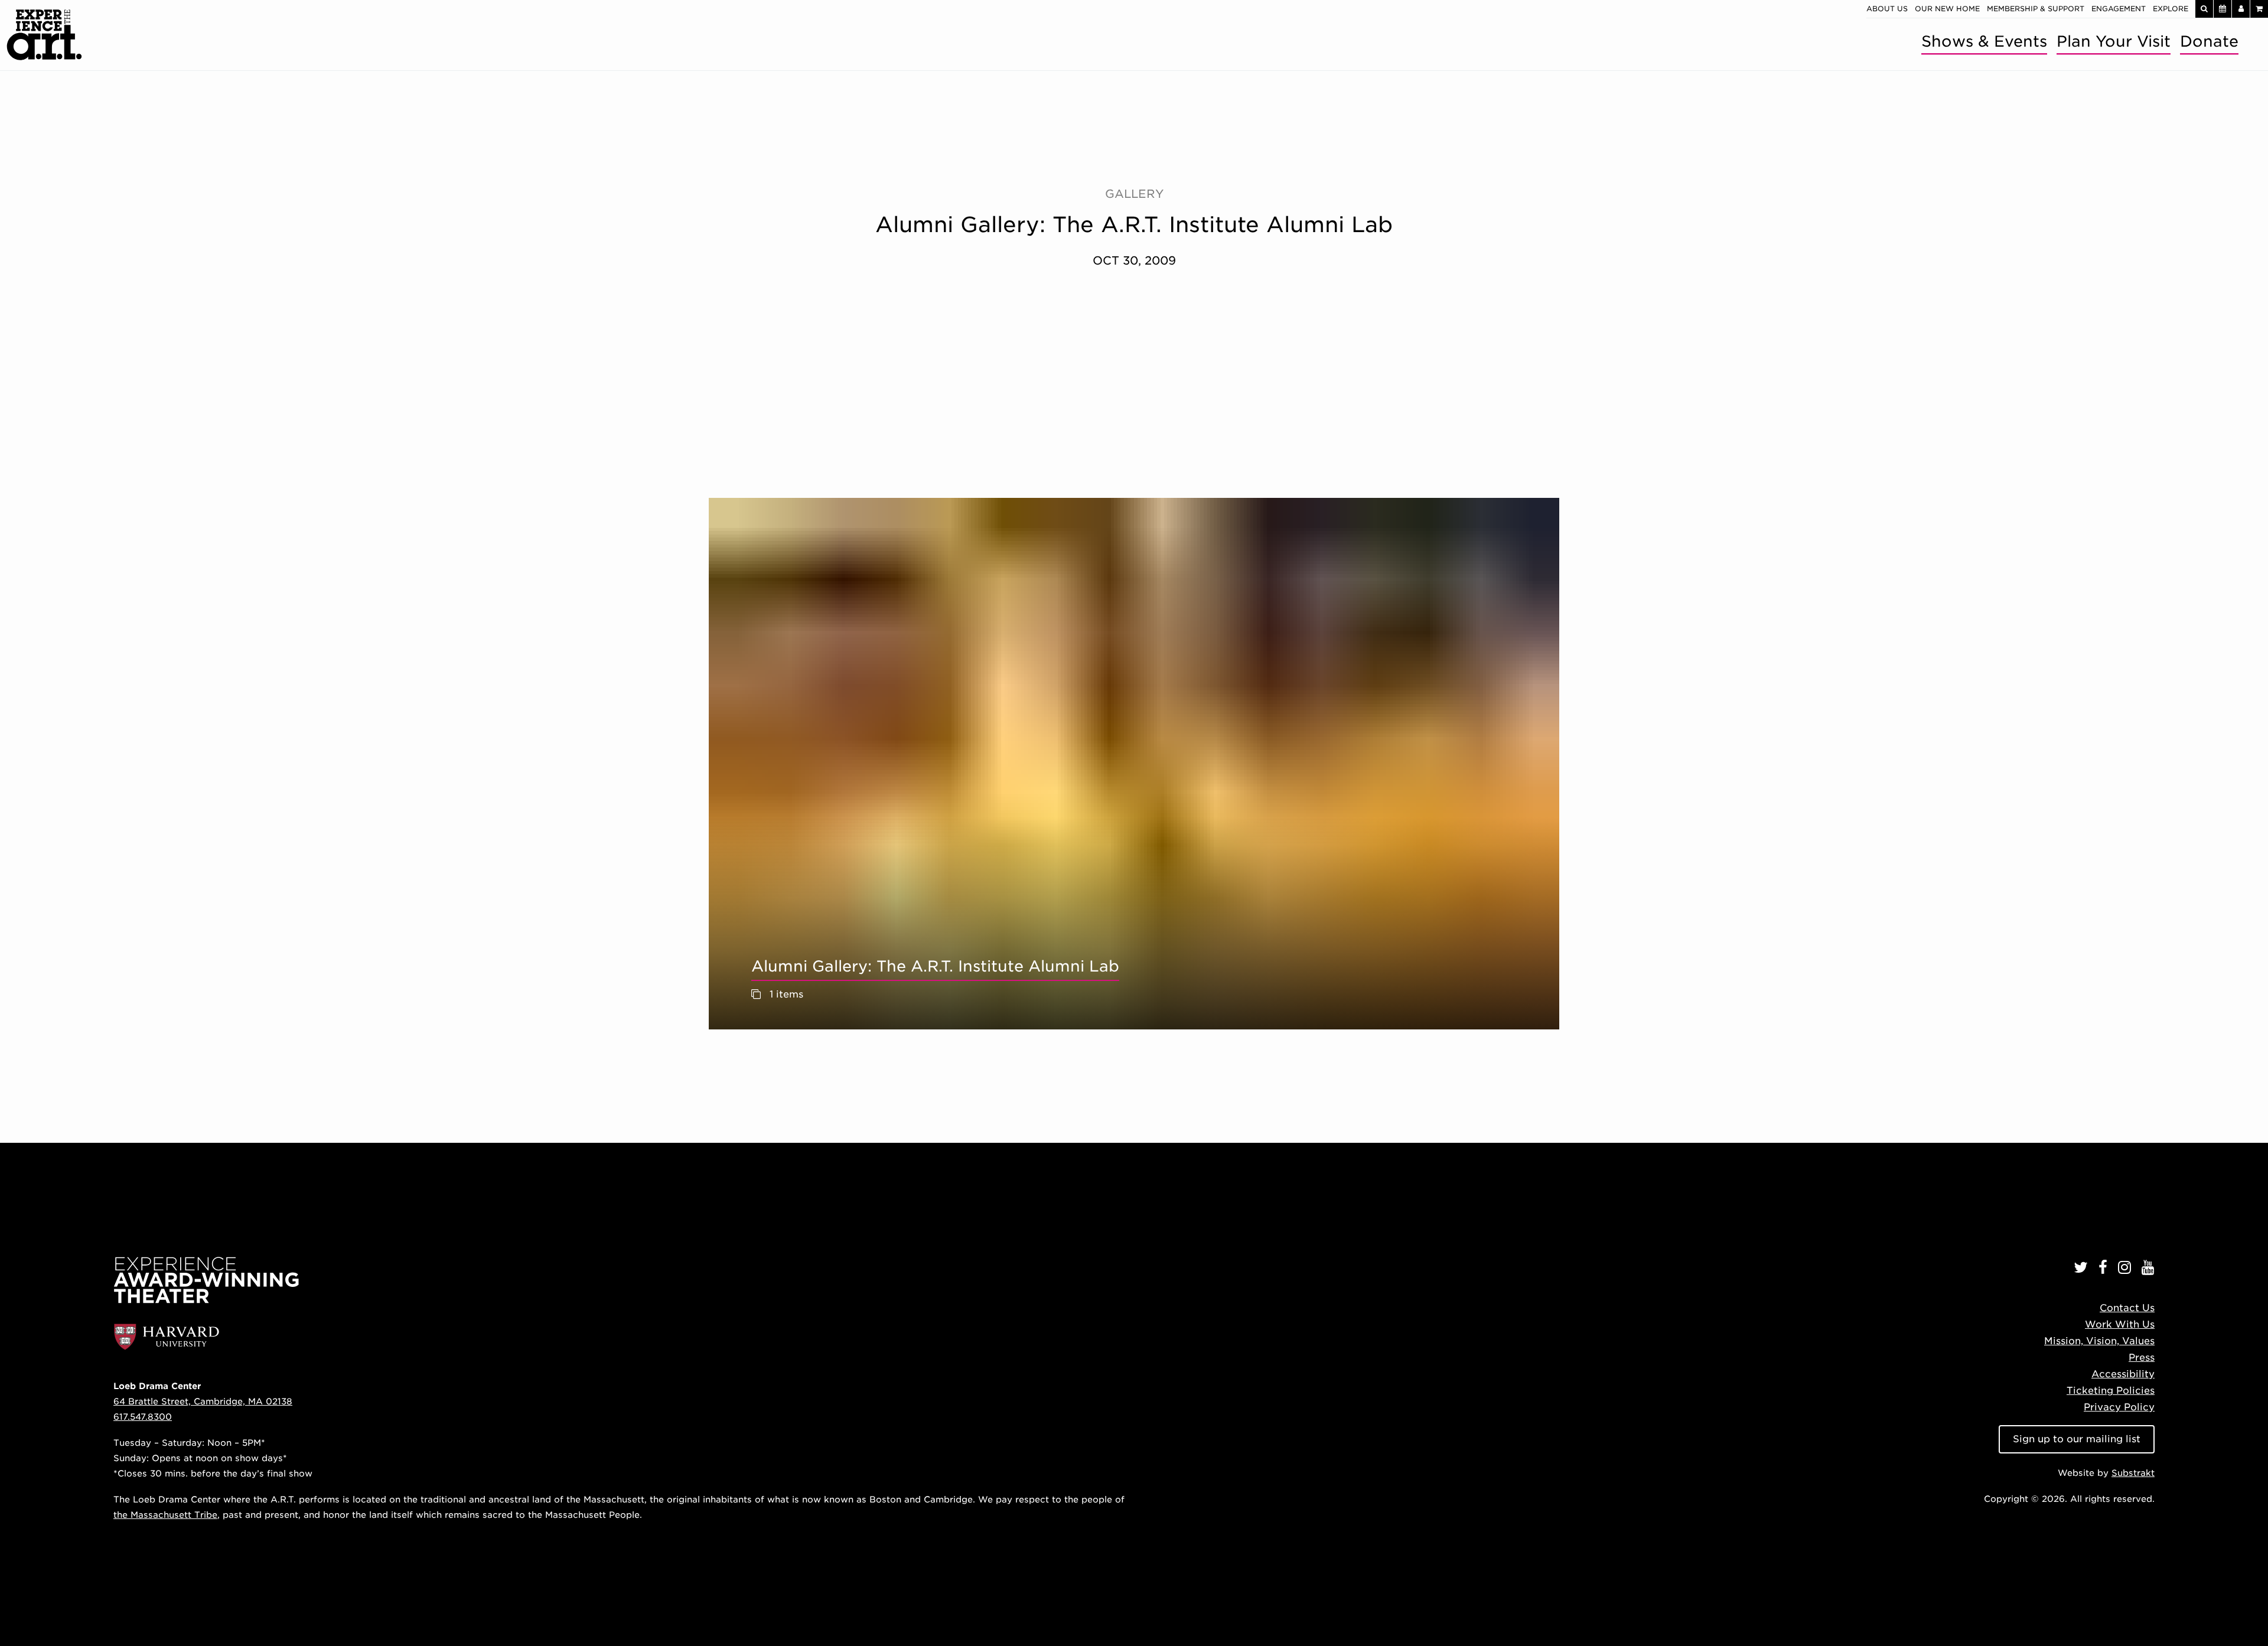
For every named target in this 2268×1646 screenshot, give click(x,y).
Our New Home (1947, 9)
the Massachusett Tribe (165, 1515)
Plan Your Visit (2114, 41)
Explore (2171, 9)
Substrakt (2133, 1473)
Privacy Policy (2119, 1407)
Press (2142, 1357)
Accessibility (2123, 1374)
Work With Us (2120, 1324)
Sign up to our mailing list (2077, 1439)
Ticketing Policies (2111, 1391)
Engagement (2119, 9)
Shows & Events (1984, 41)
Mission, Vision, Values (2099, 1341)
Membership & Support (2036, 9)
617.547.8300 (143, 1417)
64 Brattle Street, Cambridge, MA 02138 (203, 1401)
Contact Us (2127, 1308)
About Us (1887, 9)
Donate (2209, 41)
